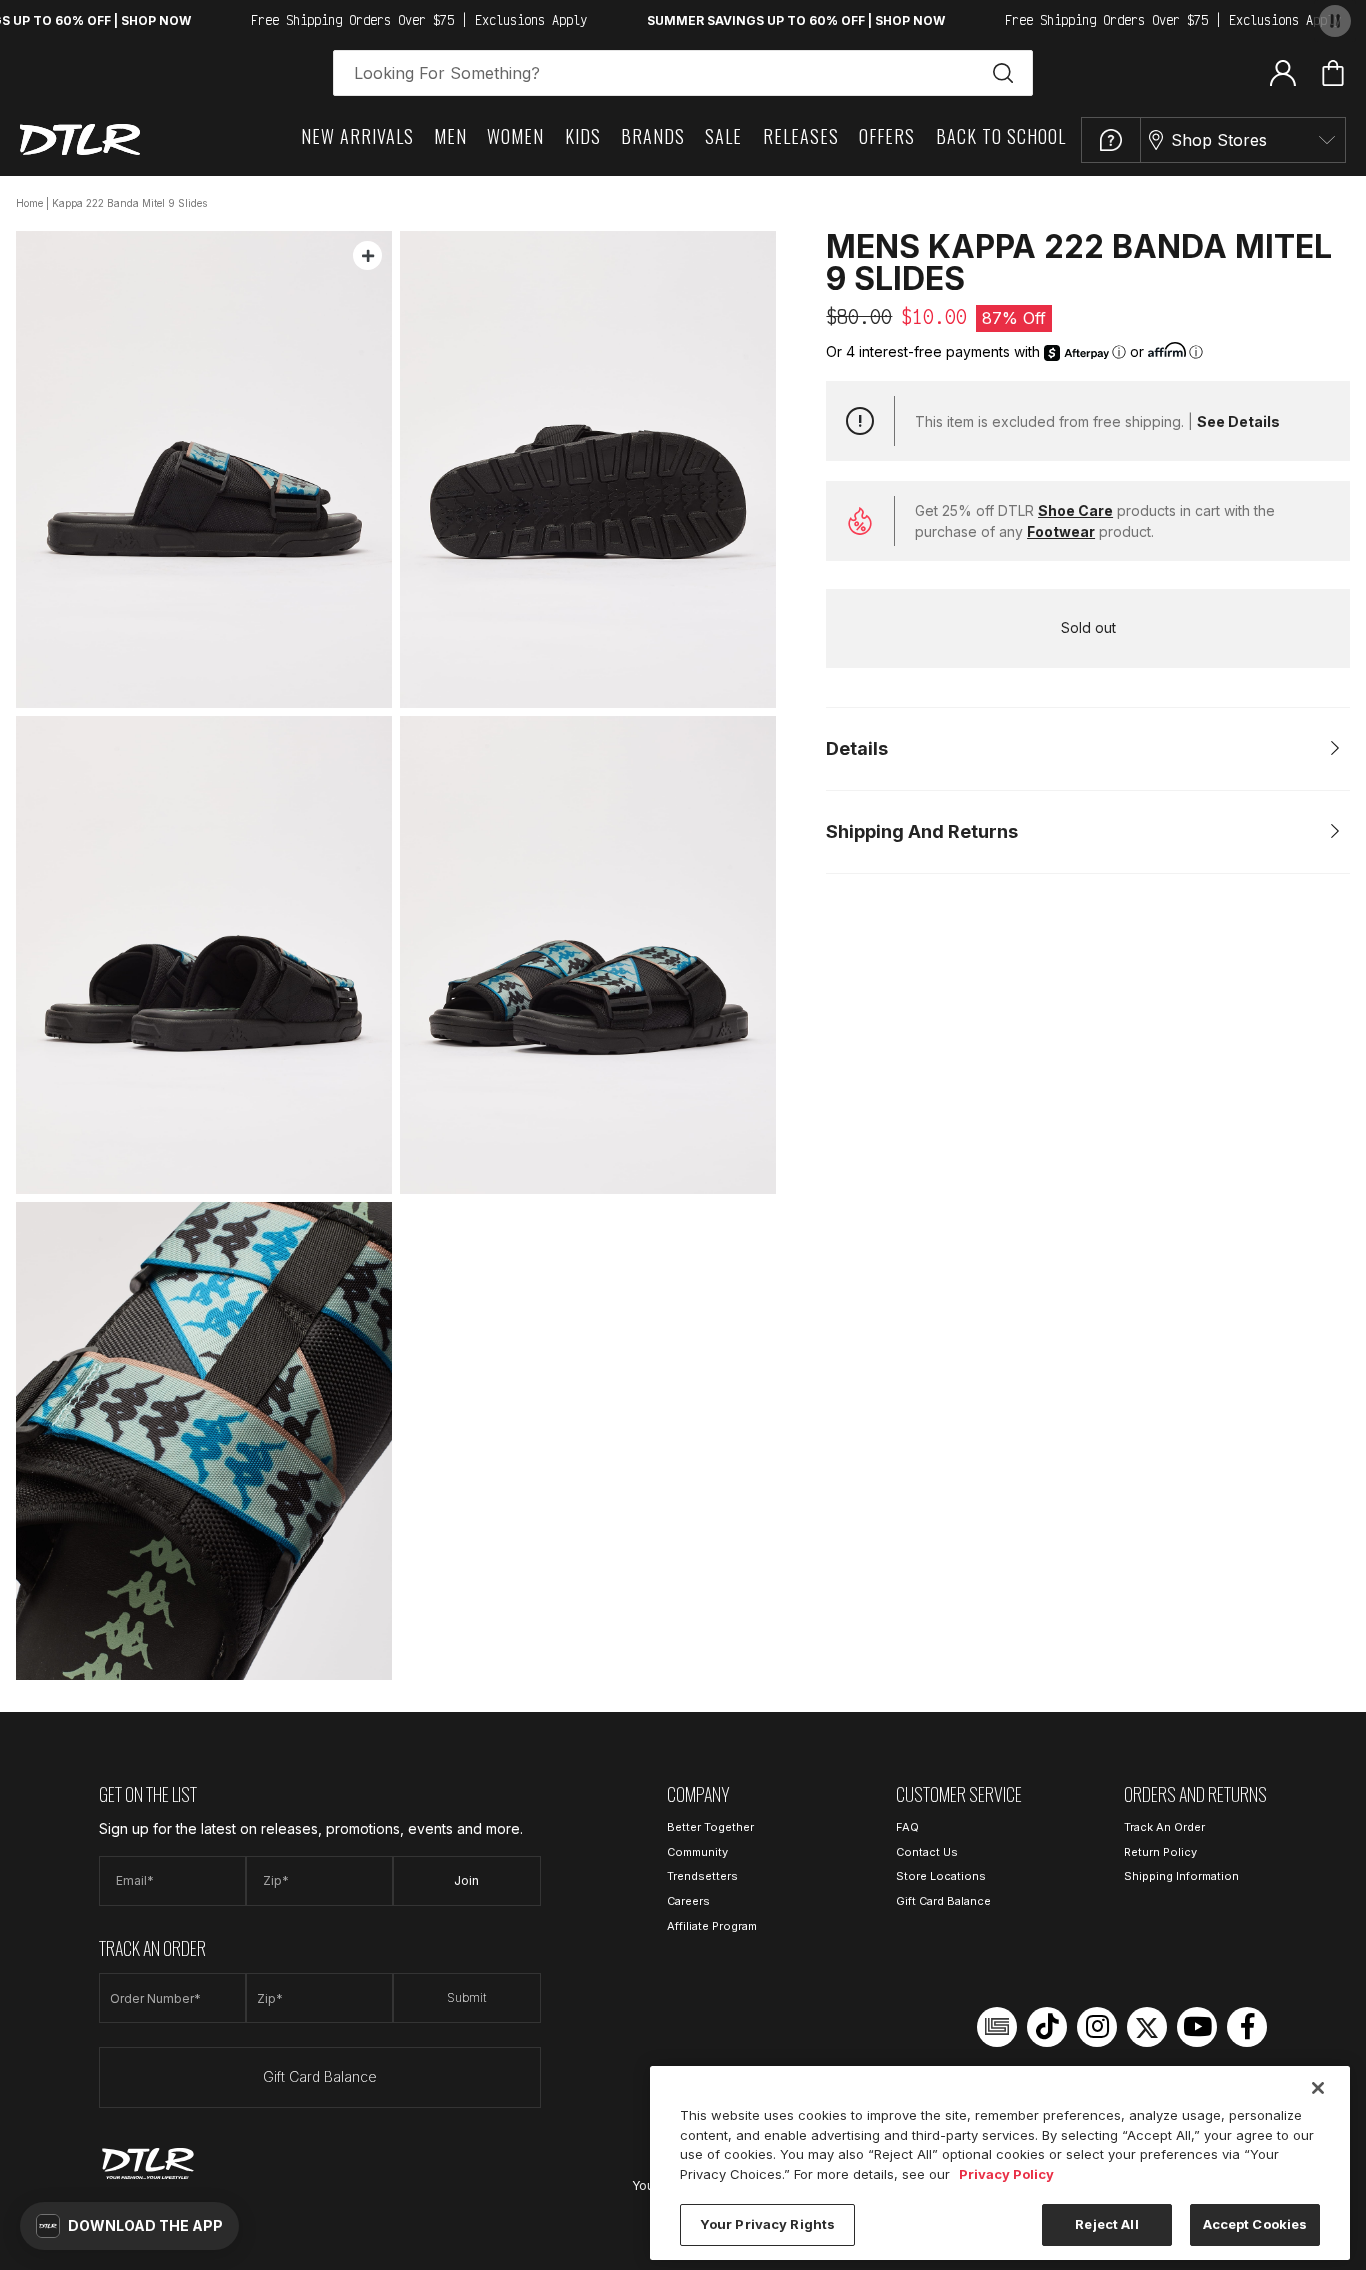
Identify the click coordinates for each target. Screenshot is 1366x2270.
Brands (653, 136)
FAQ (907, 1827)
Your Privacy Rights (767, 2224)
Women (515, 136)
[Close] (1318, 2088)
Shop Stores (1219, 140)
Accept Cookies (1255, 2224)
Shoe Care (1075, 510)
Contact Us (927, 1852)
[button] (129, 2226)
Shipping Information (1181, 1876)
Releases (801, 136)
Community (697, 1852)
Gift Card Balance (320, 2076)
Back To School (1001, 136)
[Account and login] (1283, 72)
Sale (723, 136)
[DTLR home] (80, 139)
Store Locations (941, 1876)
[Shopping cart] (1333, 73)
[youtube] (1197, 2027)
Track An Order (1164, 1827)
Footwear (1061, 531)
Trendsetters (702, 1876)
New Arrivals (357, 136)
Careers (688, 1901)
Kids (583, 136)
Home (29, 203)
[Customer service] (1111, 140)
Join (466, 1880)
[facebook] (1247, 2027)
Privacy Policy (1006, 2174)
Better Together (710, 1827)
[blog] (997, 2027)
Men (450, 136)
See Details (1238, 421)
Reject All (1106, 2224)
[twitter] (1147, 2027)
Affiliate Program (712, 1926)
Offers (887, 136)
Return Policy (1160, 1852)
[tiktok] (1047, 2027)
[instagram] (1097, 2027)
